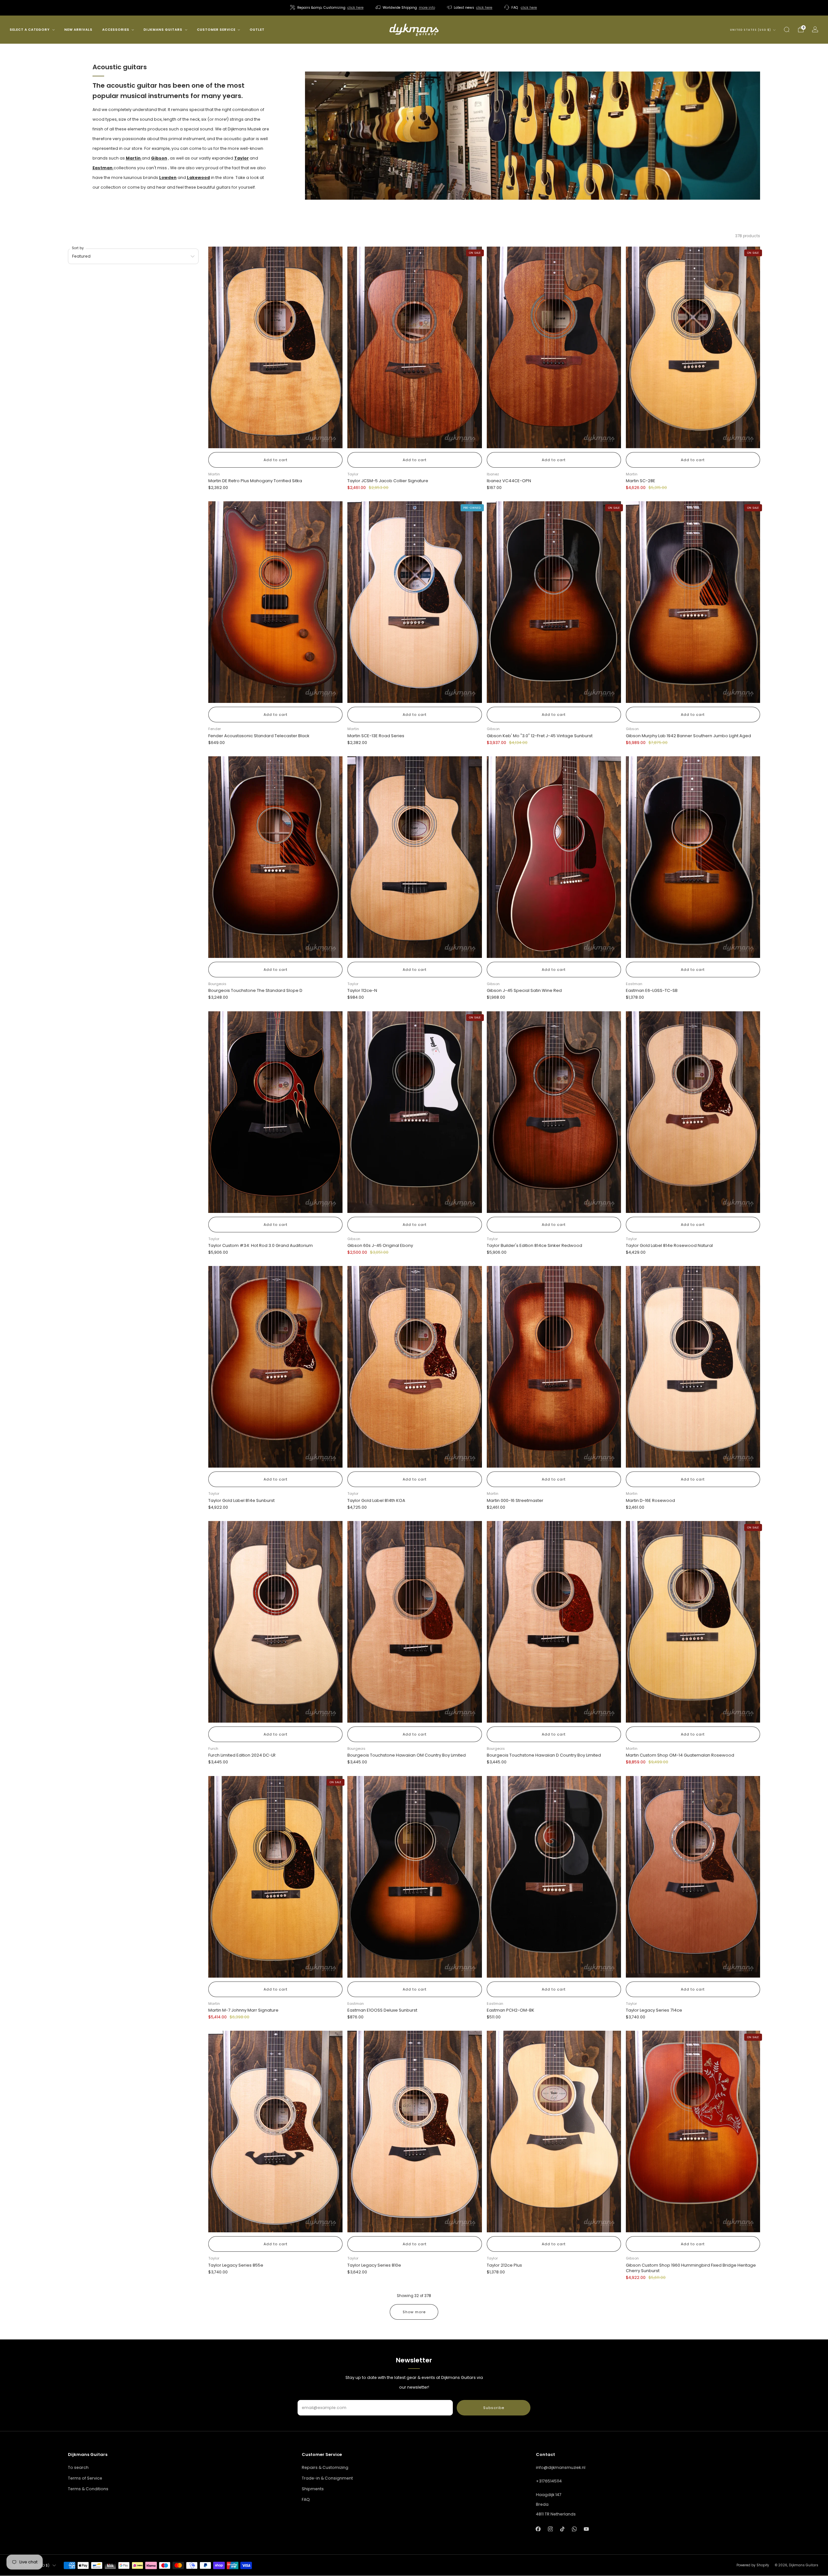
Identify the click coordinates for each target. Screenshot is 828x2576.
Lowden (168, 178)
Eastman (103, 168)
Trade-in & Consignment (327, 2478)
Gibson (159, 158)
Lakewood (198, 178)
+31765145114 (549, 2481)
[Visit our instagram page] (550, 2529)
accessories (116, 30)
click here (355, 8)
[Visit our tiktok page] (562, 2529)
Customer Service (216, 30)
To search (78, 2467)
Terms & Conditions (88, 2489)
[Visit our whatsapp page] (574, 2529)
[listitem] (327, 8)
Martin (133, 158)
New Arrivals (78, 30)
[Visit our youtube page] (586, 2529)
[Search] (787, 29)
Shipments (313, 2489)
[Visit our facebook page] (538, 2529)
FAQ (306, 2499)
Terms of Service (85, 2478)
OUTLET (257, 30)
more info (427, 8)
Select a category (30, 30)
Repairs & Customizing (325, 2467)
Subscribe (494, 2408)
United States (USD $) (751, 30)
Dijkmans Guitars (163, 30)
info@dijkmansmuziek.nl (561, 2467)
